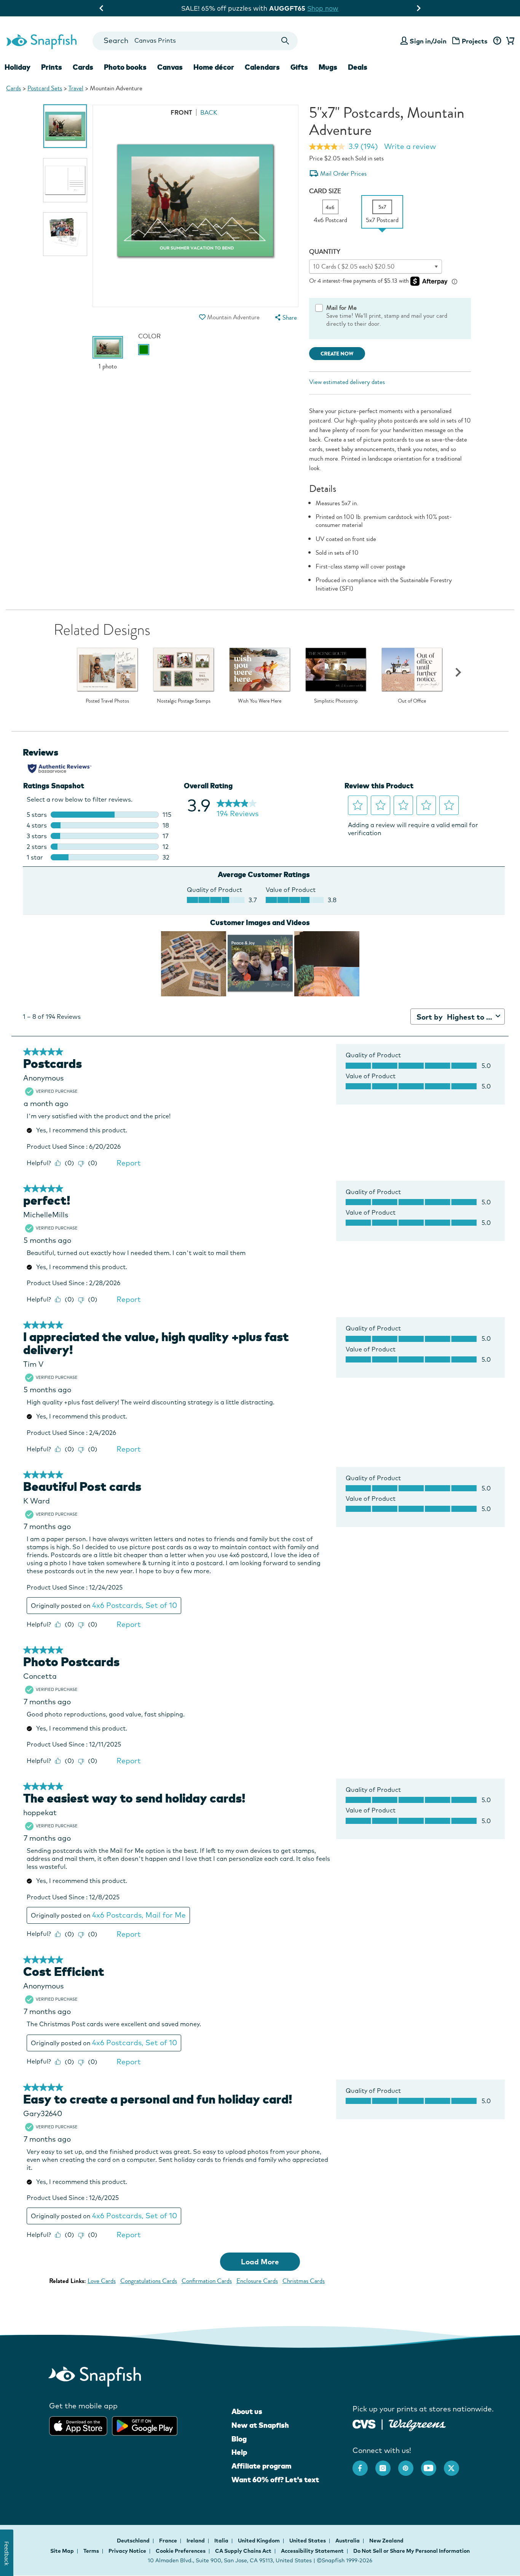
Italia (222, 2541)
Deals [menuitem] (358, 67)
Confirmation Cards (207, 2281)
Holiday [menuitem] (18, 67)
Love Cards (102, 2281)
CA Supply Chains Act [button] (243, 2551)
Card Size (325, 191)
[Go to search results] (285, 41)
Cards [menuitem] (83, 67)
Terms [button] (91, 2551)
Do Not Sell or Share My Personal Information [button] (412, 2551)
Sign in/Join (428, 41)
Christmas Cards (304, 2281)
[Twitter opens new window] (455, 2464)
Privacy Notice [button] (127, 2551)
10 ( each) (354, 267)
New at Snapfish (260, 2425)
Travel (76, 88)
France (169, 2541)
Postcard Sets (45, 88)
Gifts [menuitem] (299, 67)
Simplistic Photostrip (336, 701)
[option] (65, 126)
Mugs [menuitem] (328, 67)
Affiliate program (261, 2466)
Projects (475, 41)
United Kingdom (259, 2541)
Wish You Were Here (260, 701)
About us (247, 2411)
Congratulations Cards (149, 2281)
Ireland (196, 2541)
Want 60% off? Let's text (275, 2480)
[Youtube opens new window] (432, 2464)
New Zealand (386, 2541)
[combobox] (195, 41)
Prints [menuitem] (52, 67)
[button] (203, 317)
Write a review (410, 146)
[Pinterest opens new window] (410, 2464)
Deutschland (134, 2541)
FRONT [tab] (181, 113)
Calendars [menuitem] (262, 67)
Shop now (324, 8)
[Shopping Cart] (509, 41)
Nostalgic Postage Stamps (184, 701)
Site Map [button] (62, 2551)
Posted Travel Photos (107, 701)
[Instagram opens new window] (387, 2464)
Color (149, 336)
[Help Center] (497, 41)
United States (308, 2541)
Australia (348, 2541)
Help (239, 2452)
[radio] (144, 350)
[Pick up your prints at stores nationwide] (364, 2423)
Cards (14, 88)
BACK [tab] (209, 113)
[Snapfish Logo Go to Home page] (41, 41)
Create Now (337, 354)
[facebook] (364, 2464)
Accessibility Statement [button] (312, 2551)
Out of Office (412, 701)
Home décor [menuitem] (214, 67)
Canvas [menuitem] (170, 67)
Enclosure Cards (257, 2281)
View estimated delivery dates (347, 382)
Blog (239, 2439)
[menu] (285, 318)
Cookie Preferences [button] (181, 2551)
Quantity (325, 252)
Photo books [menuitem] (125, 67)
